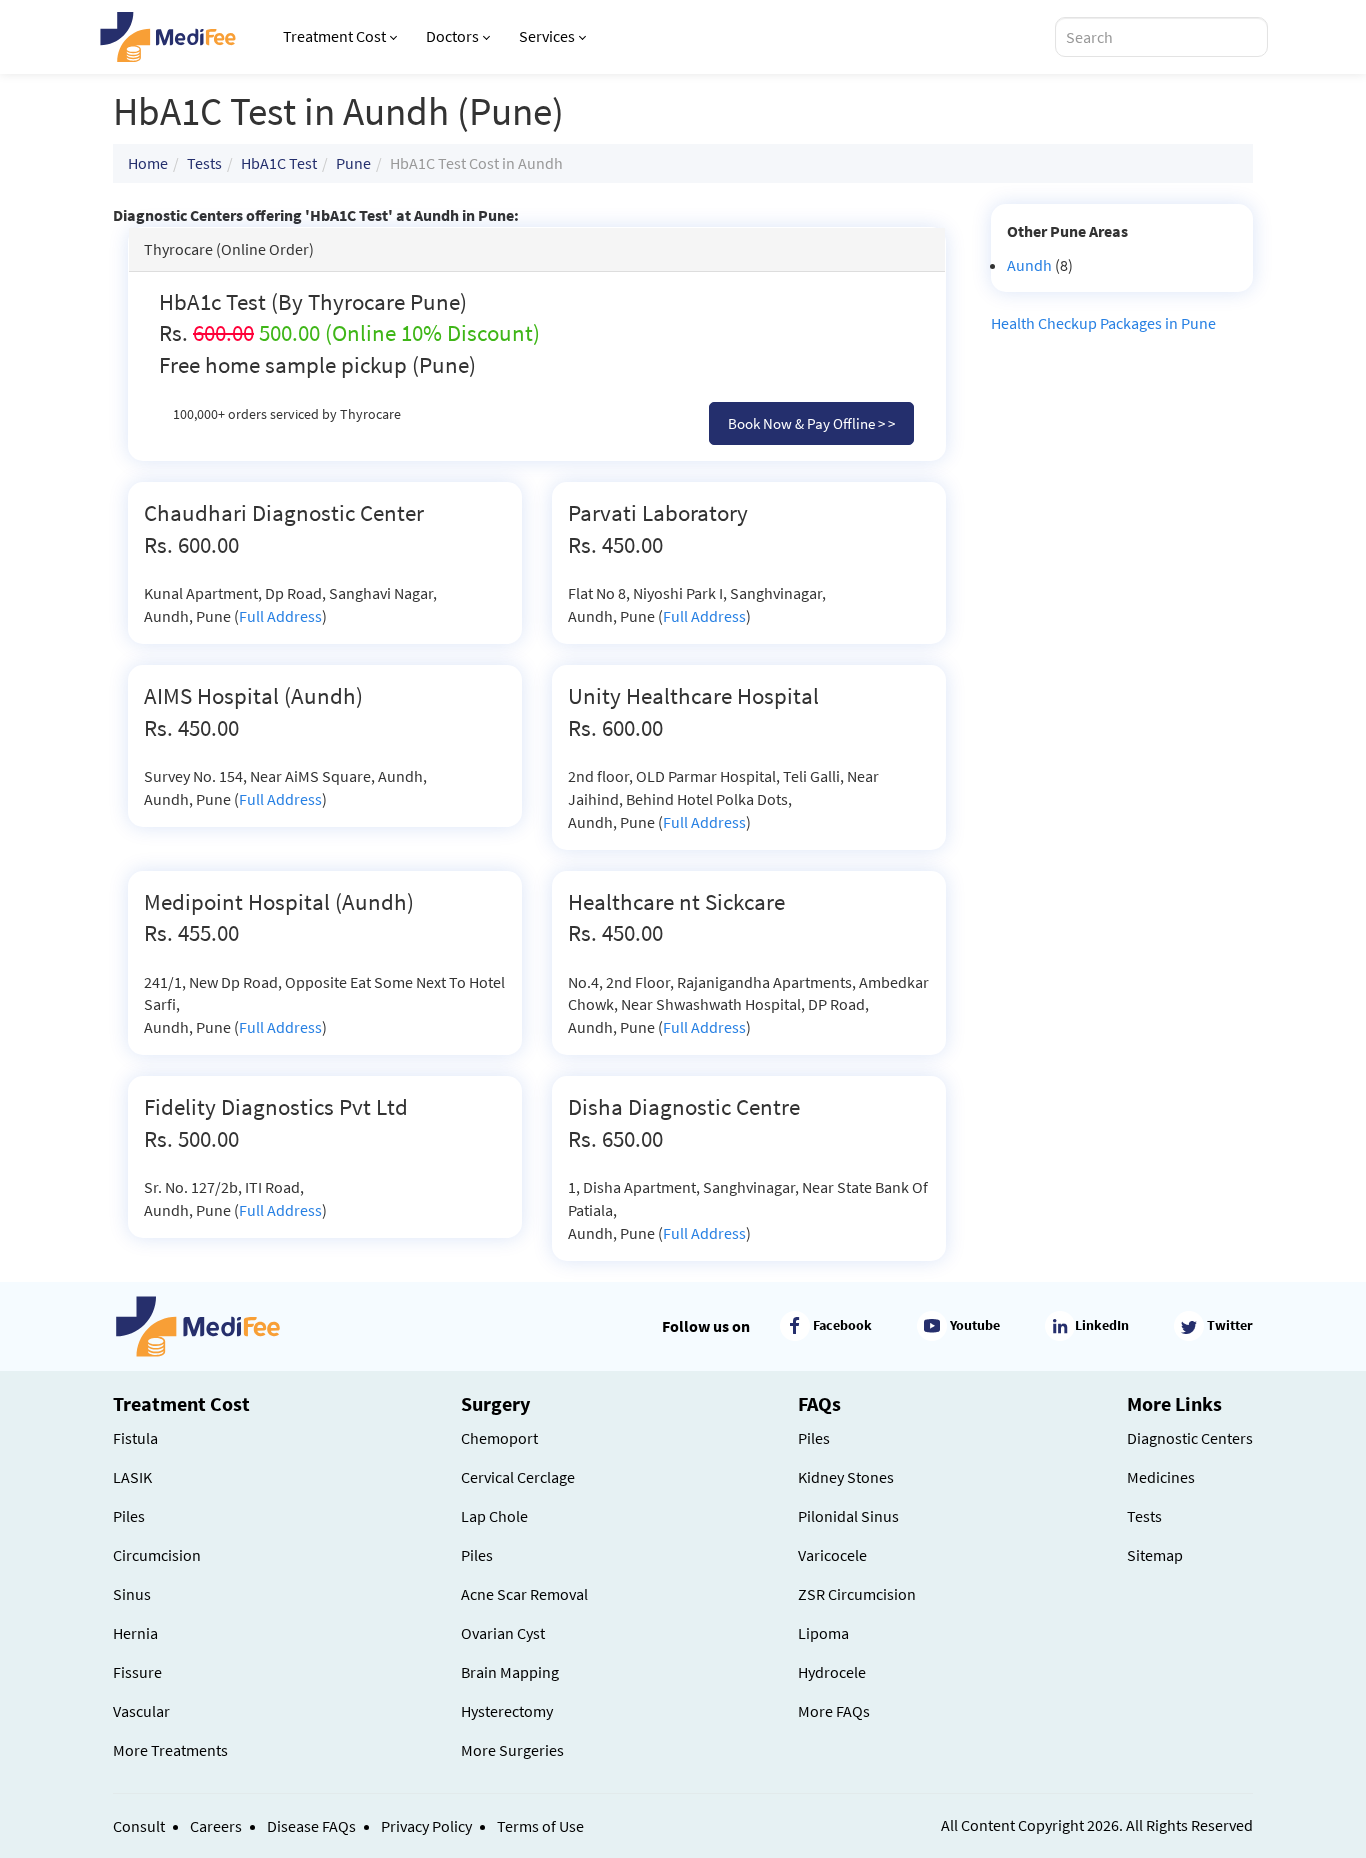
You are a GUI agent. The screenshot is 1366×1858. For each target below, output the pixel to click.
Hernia (135, 1633)
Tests (204, 163)
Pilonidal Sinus (848, 1516)
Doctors (452, 36)
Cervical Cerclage (518, 1477)
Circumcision (157, 1555)
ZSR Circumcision (857, 1594)
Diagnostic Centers (1190, 1438)
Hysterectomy (507, 1711)
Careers (216, 1826)
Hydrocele (832, 1672)
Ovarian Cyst (503, 1633)
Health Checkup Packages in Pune (1103, 323)
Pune (353, 163)
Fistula (135, 1438)
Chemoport (499, 1438)
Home (148, 163)
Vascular (141, 1711)
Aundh (1029, 265)
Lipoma (823, 1633)
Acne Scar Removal (524, 1594)
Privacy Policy (426, 1826)
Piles (129, 1516)
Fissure (137, 1672)
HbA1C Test (279, 163)
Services (547, 36)
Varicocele (832, 1555)
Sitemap (1155, 1555)
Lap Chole (494, 1516)
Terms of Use (540, 1826)
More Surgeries (512, 1750)
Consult (139, 1826)
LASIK (132, 1477)
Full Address (280, 616)
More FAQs (834, 1711)
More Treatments (170, 1750)
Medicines (1161, 1477)
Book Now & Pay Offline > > (811, 423)
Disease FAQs (311, 1826)
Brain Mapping (510, 1672)
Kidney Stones (846, 1477)
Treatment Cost (334, 36)
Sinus (132, 1594)
